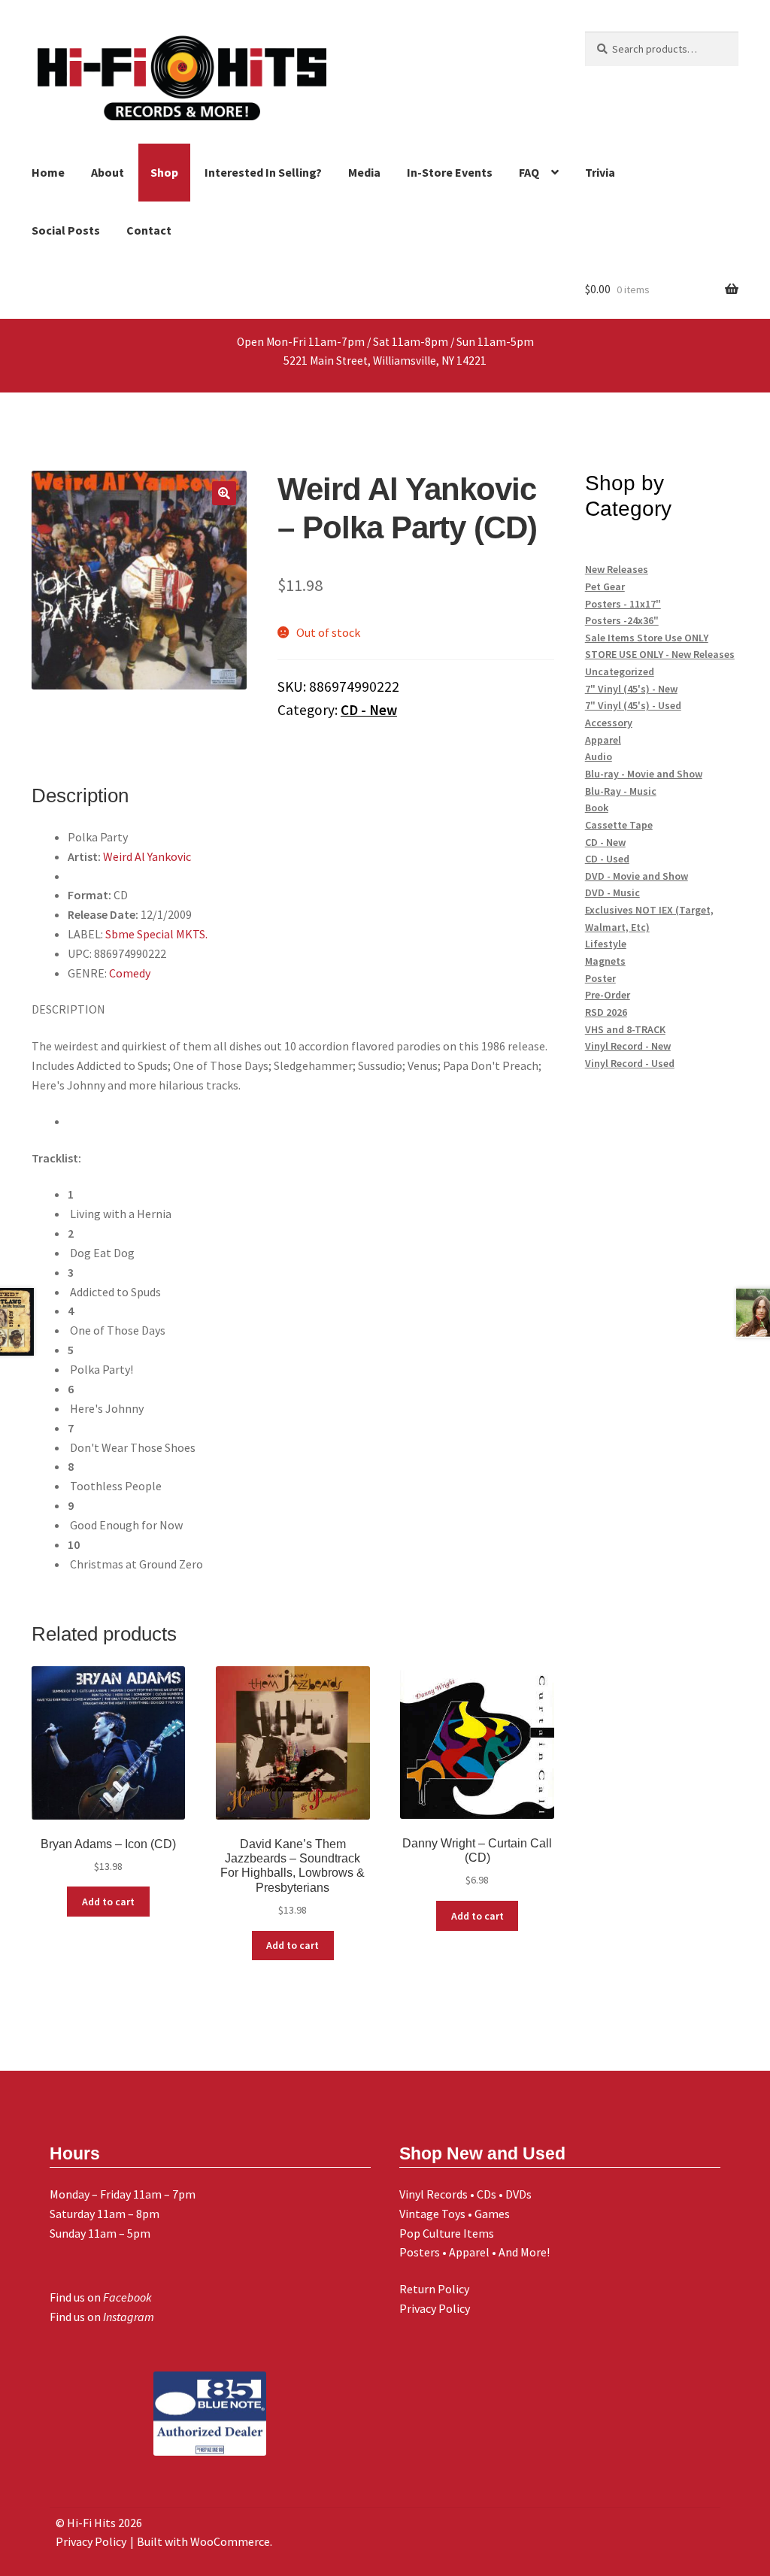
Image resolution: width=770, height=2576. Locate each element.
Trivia (600, 172)
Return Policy (434, 2289)
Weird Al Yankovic (147, 856)
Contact (149, 230)
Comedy (130, 973)
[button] (224, 493)
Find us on (101, 2297)
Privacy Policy (435, 2308)
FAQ (529, 172)
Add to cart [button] (108, 1902)
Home (48, 172)
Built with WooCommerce (203, 2541)
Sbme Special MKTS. (156, 934)
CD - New (369, 710)
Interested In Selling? (263, 172)
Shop (164, 172)
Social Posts (66, 230)
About (108, 172)
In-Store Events (450, 172)
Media (364, 172)
